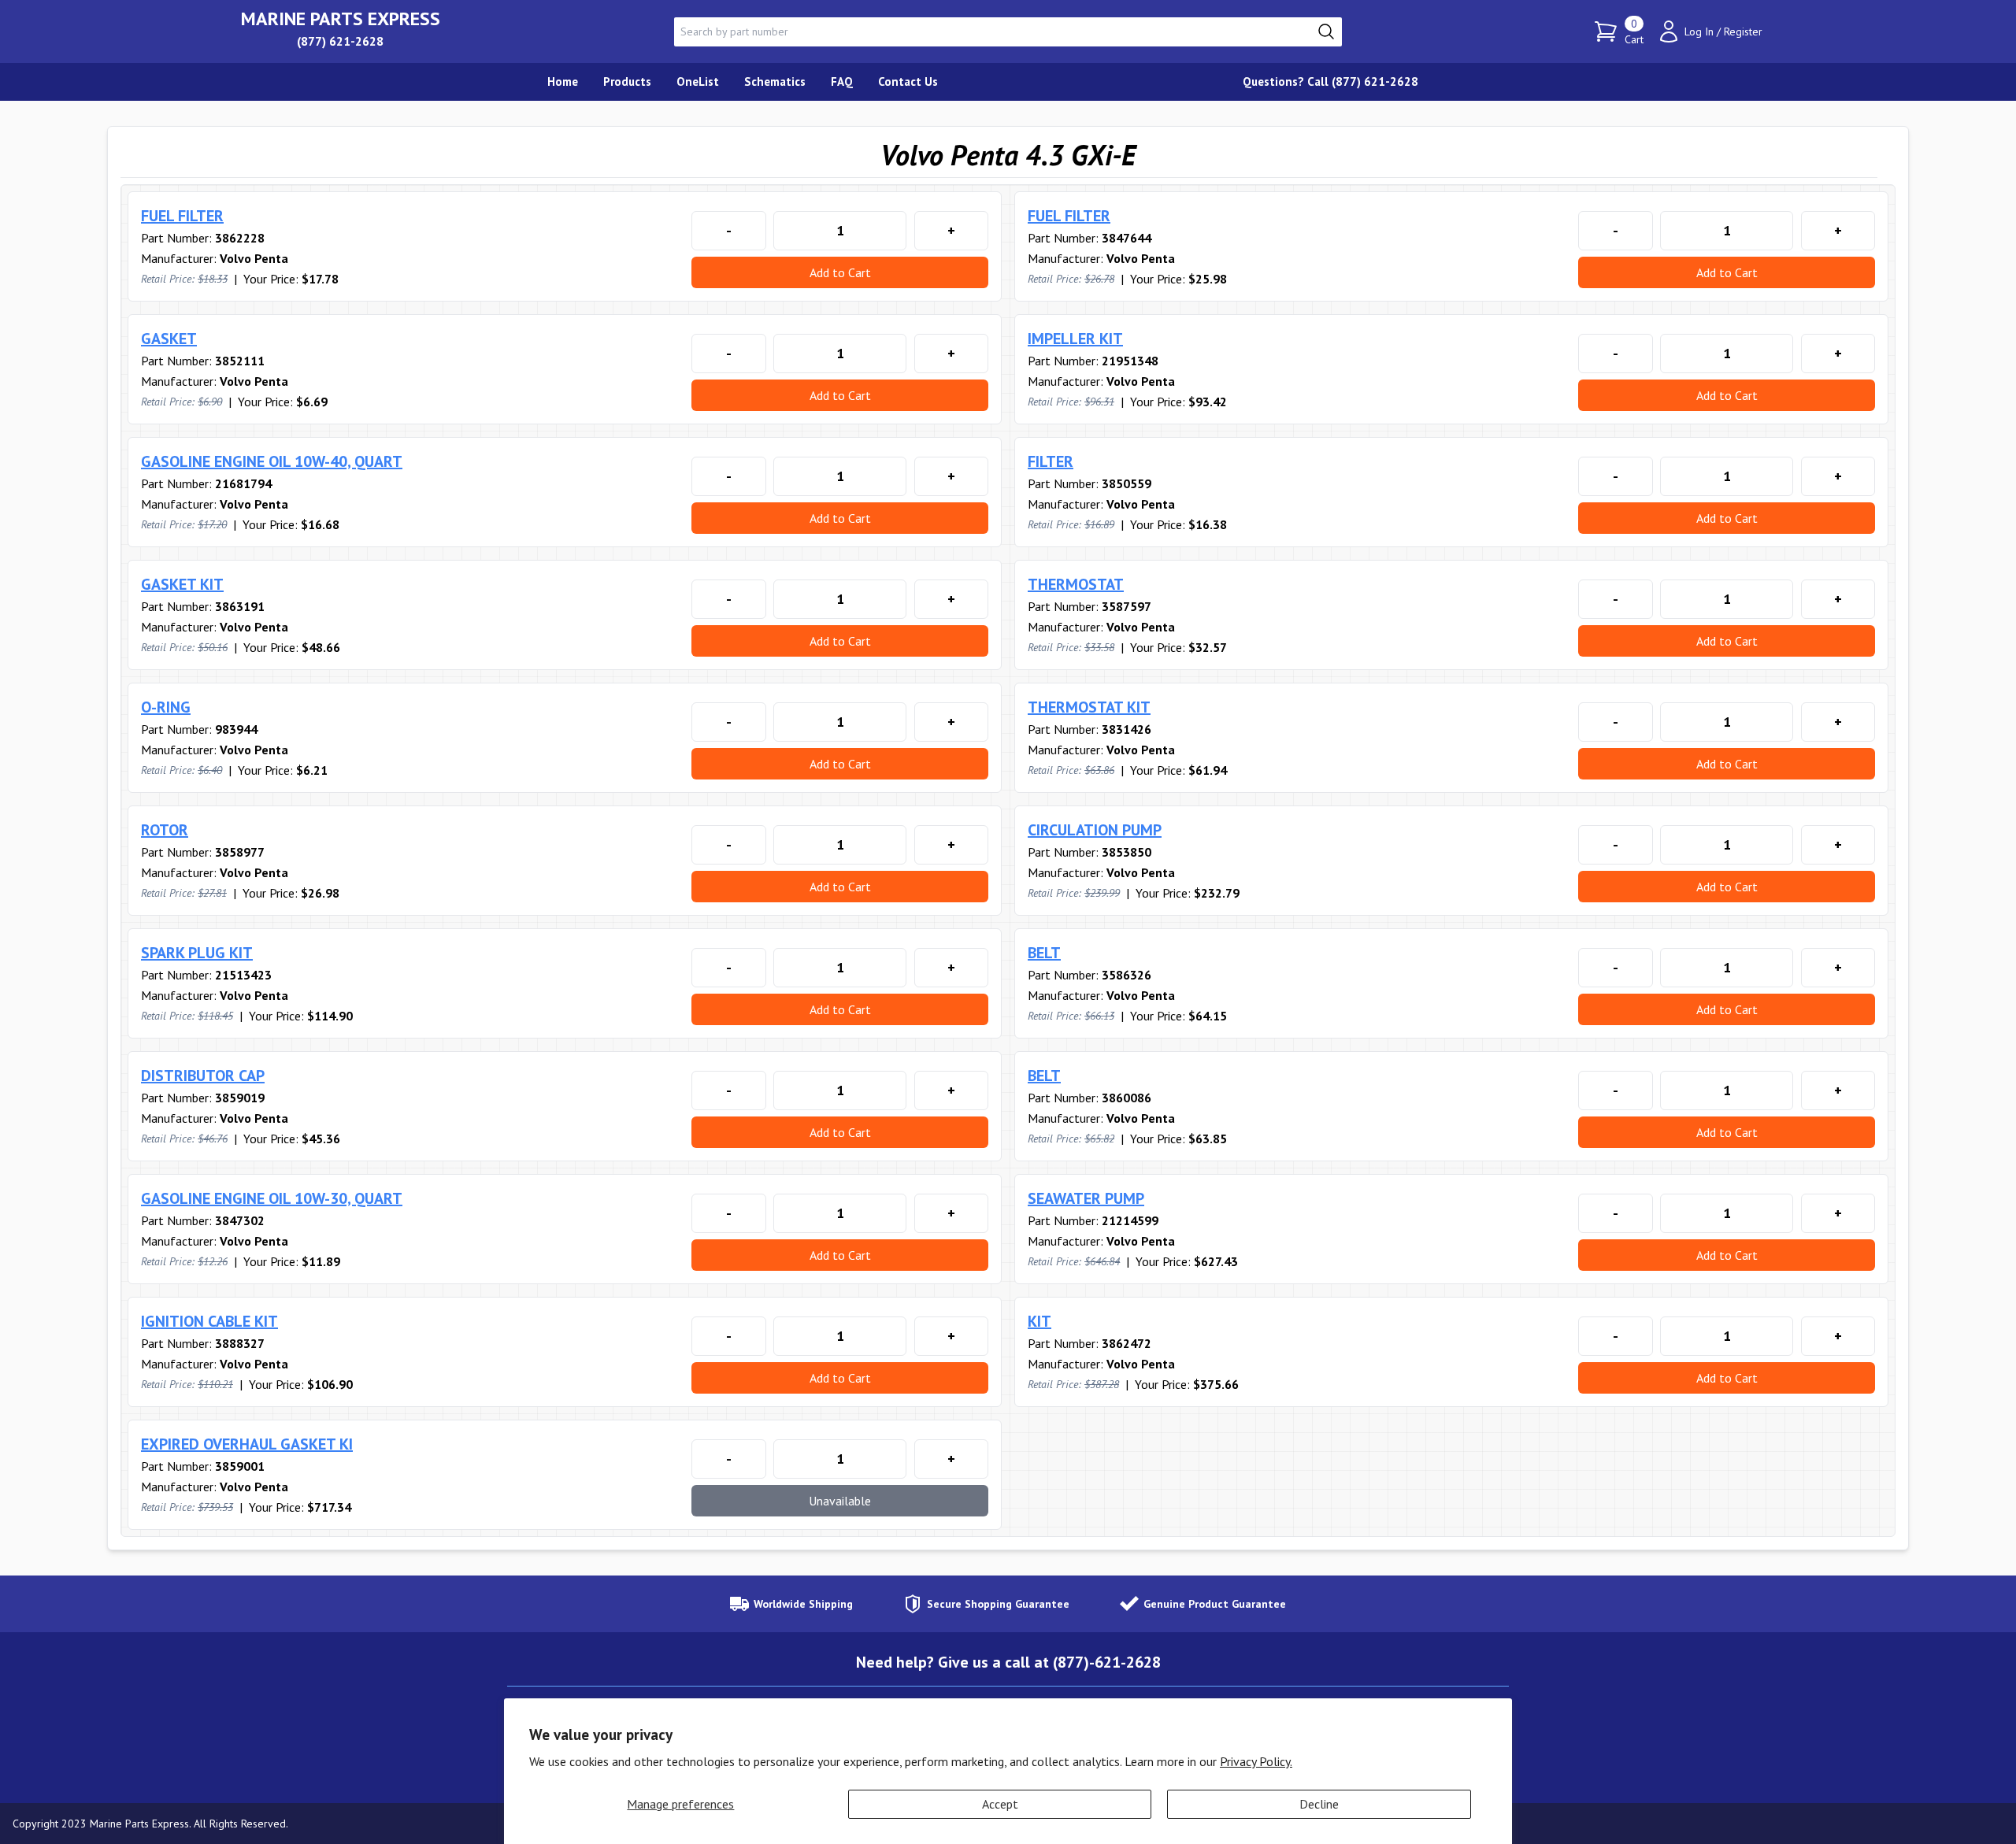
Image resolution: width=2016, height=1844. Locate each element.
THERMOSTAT (1076, 584)
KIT (1039, 1321)
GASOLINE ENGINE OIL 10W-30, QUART (272, 1198)
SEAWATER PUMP (1086, 1198)
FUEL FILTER (182, 216)
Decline (1319, 1804)
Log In (1699, 31)
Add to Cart (840, 272)
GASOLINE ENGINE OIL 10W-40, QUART (272, 461)
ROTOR (165, 830)
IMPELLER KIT (1075, 339)
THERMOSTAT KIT (1089, 707)
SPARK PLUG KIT (197, 953)
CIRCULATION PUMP (1095, 830)
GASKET (169, 339)
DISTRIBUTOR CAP (203, 1076)
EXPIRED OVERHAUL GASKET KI (247, 1444)
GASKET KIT (182, 584)
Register (1743, 31)
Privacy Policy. (1256, 1761)
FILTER (1051, 461)
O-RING (166, 707)
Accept (1000, 1804)
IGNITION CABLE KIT (209, 1321)
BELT (1044, 953)
